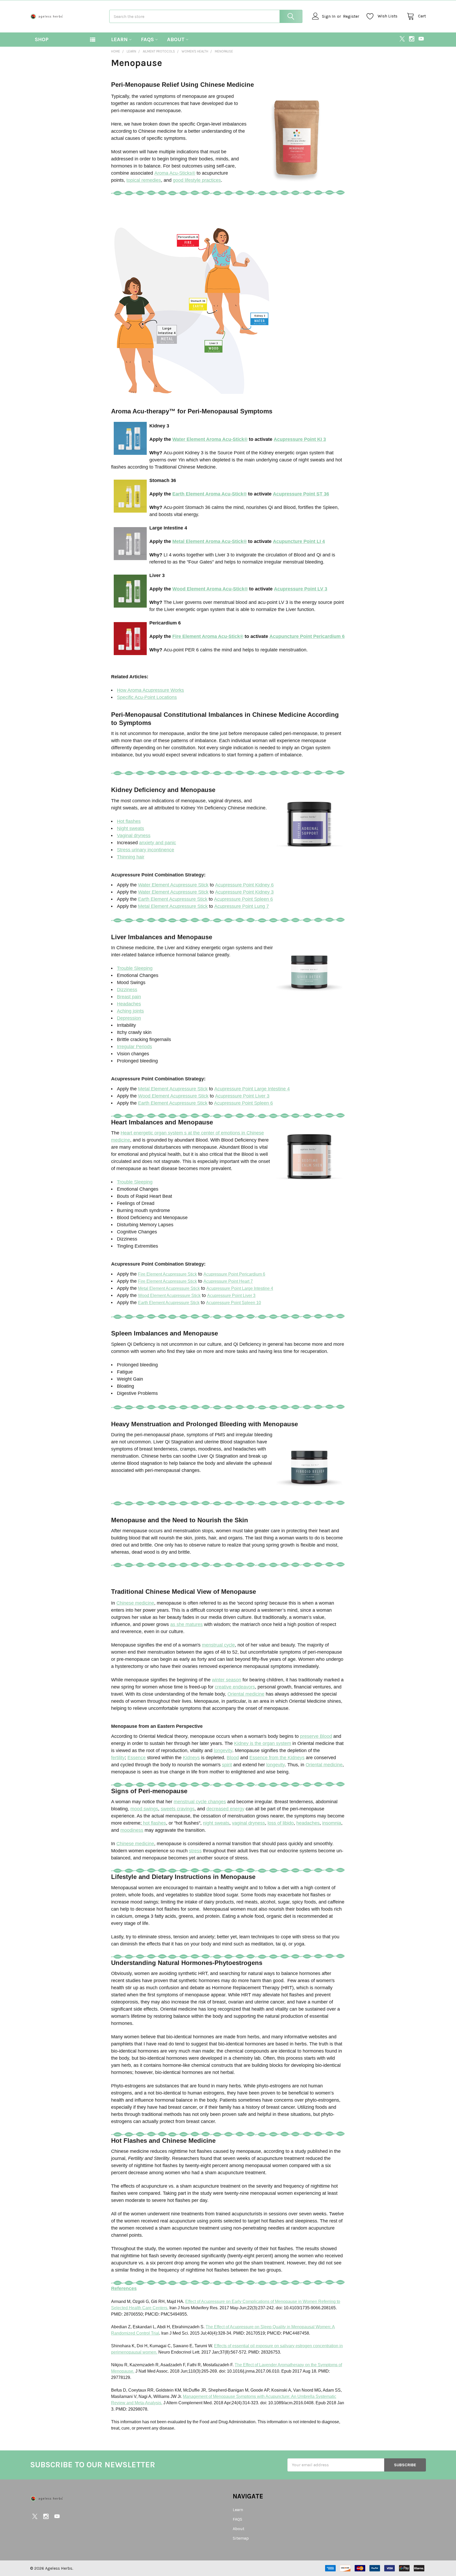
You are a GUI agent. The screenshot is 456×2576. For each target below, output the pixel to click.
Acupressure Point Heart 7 (228, 1281)
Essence (137, 1758)
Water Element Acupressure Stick (173, 885)
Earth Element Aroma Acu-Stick (208, 494)
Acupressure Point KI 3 (300, 439)
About (176, 39)
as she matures (186, 1624)
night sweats (216, 1823)
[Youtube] (421, 39)
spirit (227, 1765)
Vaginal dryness (134, 836)
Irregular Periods (134, 1047)
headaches (308, 1823)
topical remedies (144, 180)
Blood (233, 1758)
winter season (227, 1680)
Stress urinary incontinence (146, 850)
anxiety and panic (158, 843)
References (124, 2288)
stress (195, 1851)
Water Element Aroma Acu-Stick (208, 439)
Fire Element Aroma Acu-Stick (206, 636)
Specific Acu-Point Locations (147, 697)
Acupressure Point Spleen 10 (234, 1303)
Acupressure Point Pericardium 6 (234, 1274)
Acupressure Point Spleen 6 (243, 899)
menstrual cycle (218, 1645)
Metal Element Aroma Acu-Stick (208, 541)
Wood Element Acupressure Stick (173, 1096)
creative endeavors (235, 1687)
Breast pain (129, 997)
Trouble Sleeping (135, 968)
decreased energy (225, 1809)
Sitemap (241, 2538)
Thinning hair (131, 857)
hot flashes (154, 1823)
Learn (119, 39)
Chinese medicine (135, 1603)
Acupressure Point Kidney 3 (244, 892)
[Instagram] (412, 39)
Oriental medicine (246, 1694)
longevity (223, 1750)
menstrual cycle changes (200, 1802)
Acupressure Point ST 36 (301, 494)
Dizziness (127, 990)
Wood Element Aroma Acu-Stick (208, 589)
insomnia (332, 1823)
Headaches (129, 1004)
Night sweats (130, 828)
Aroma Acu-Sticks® (175, 173)
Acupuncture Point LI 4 (299, 541)
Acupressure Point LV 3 (301, 589)
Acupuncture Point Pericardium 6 (307, 636)
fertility (118, 1758)
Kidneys (191, 1758)
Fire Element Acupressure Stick (167, 1274)
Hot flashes (129, 821)
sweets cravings (178, 1809)
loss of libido (281, 1823)
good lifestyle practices (197, 180)
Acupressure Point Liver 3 (242, 1096)
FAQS (147, 39)
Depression (129, 1018)
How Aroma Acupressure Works (150, 690)
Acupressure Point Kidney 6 (244, 885)
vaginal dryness (248, 1823)
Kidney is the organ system (263, 1743)
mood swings (144, 1809)
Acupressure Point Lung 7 (242, 906)
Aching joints (130, 1011)
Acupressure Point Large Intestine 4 (252, 1089)
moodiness (132, 1830)
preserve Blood (316, 1736)
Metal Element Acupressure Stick (173, 906)
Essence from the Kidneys (277, 1758)
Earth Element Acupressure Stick (173, 899)
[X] (402, 39)
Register (351, 16)
